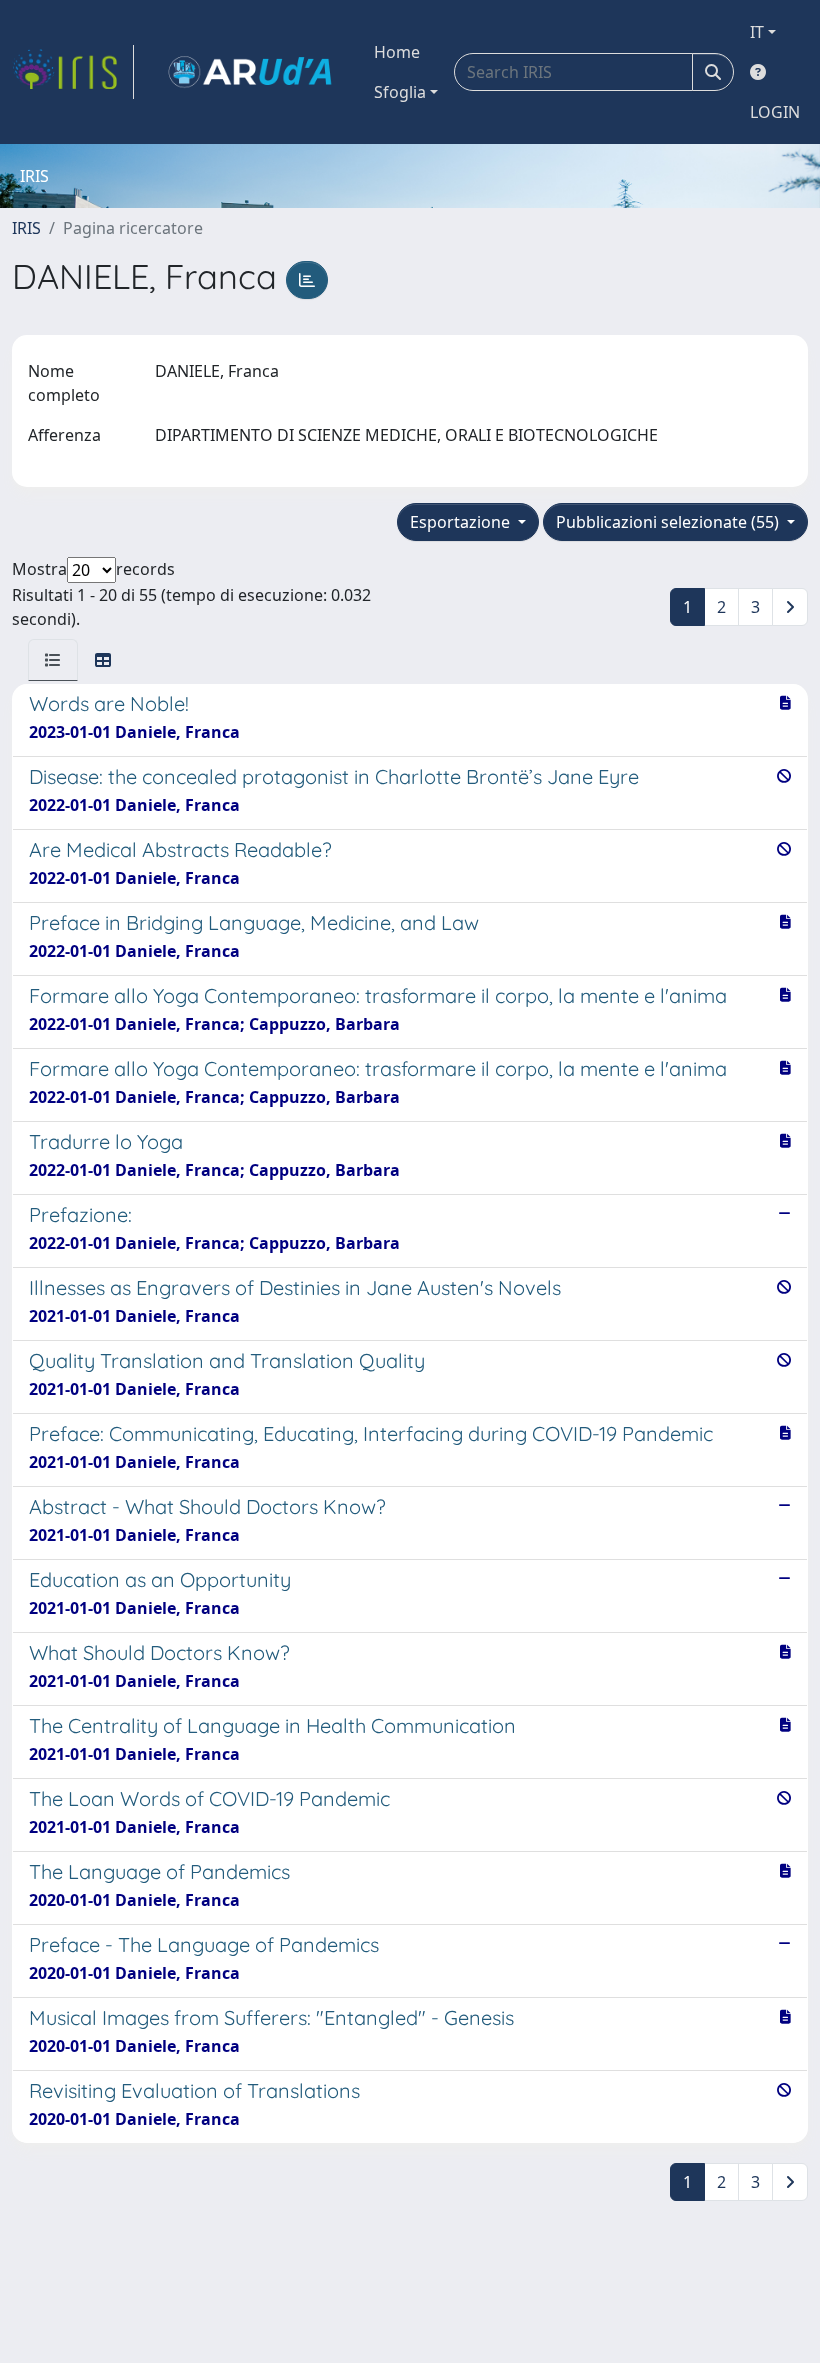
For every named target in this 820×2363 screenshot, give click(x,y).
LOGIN (775, 112)
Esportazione (462, 522)
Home (397, 52)
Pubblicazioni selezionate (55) (669, 522)
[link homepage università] (250, 72)
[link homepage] (73, 72)
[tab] (53, 660)
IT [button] (757, 32)
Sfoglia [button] (400, 92)
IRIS (26, 228)
